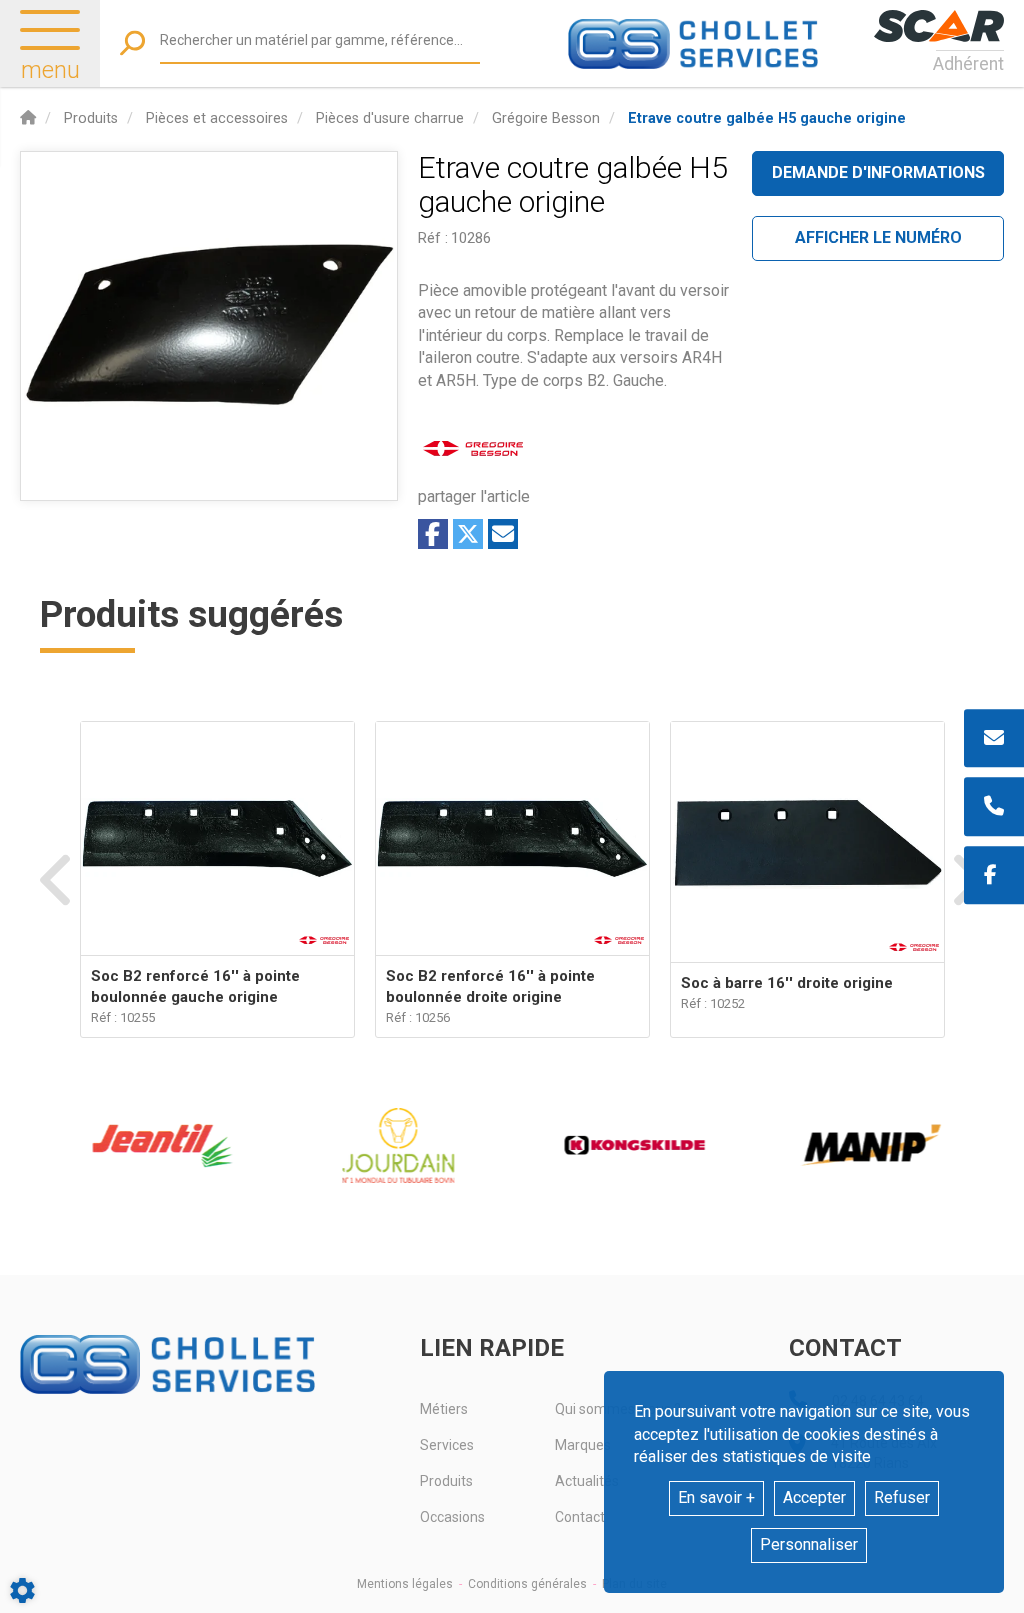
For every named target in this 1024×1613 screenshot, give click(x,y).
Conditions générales (527, 1584)
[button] (767, 118)
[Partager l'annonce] (503, 534)
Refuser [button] (902, 1497)
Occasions (452, 1517)
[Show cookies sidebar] (22, 1590)
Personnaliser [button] (809, 1544)
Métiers (444, 1409)
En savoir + (716, 1497)
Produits (446, 1481)
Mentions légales (405, 1584)
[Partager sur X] (468, 534)
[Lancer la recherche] (132, 43)
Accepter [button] (814, 1497)
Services (447, 1445)
